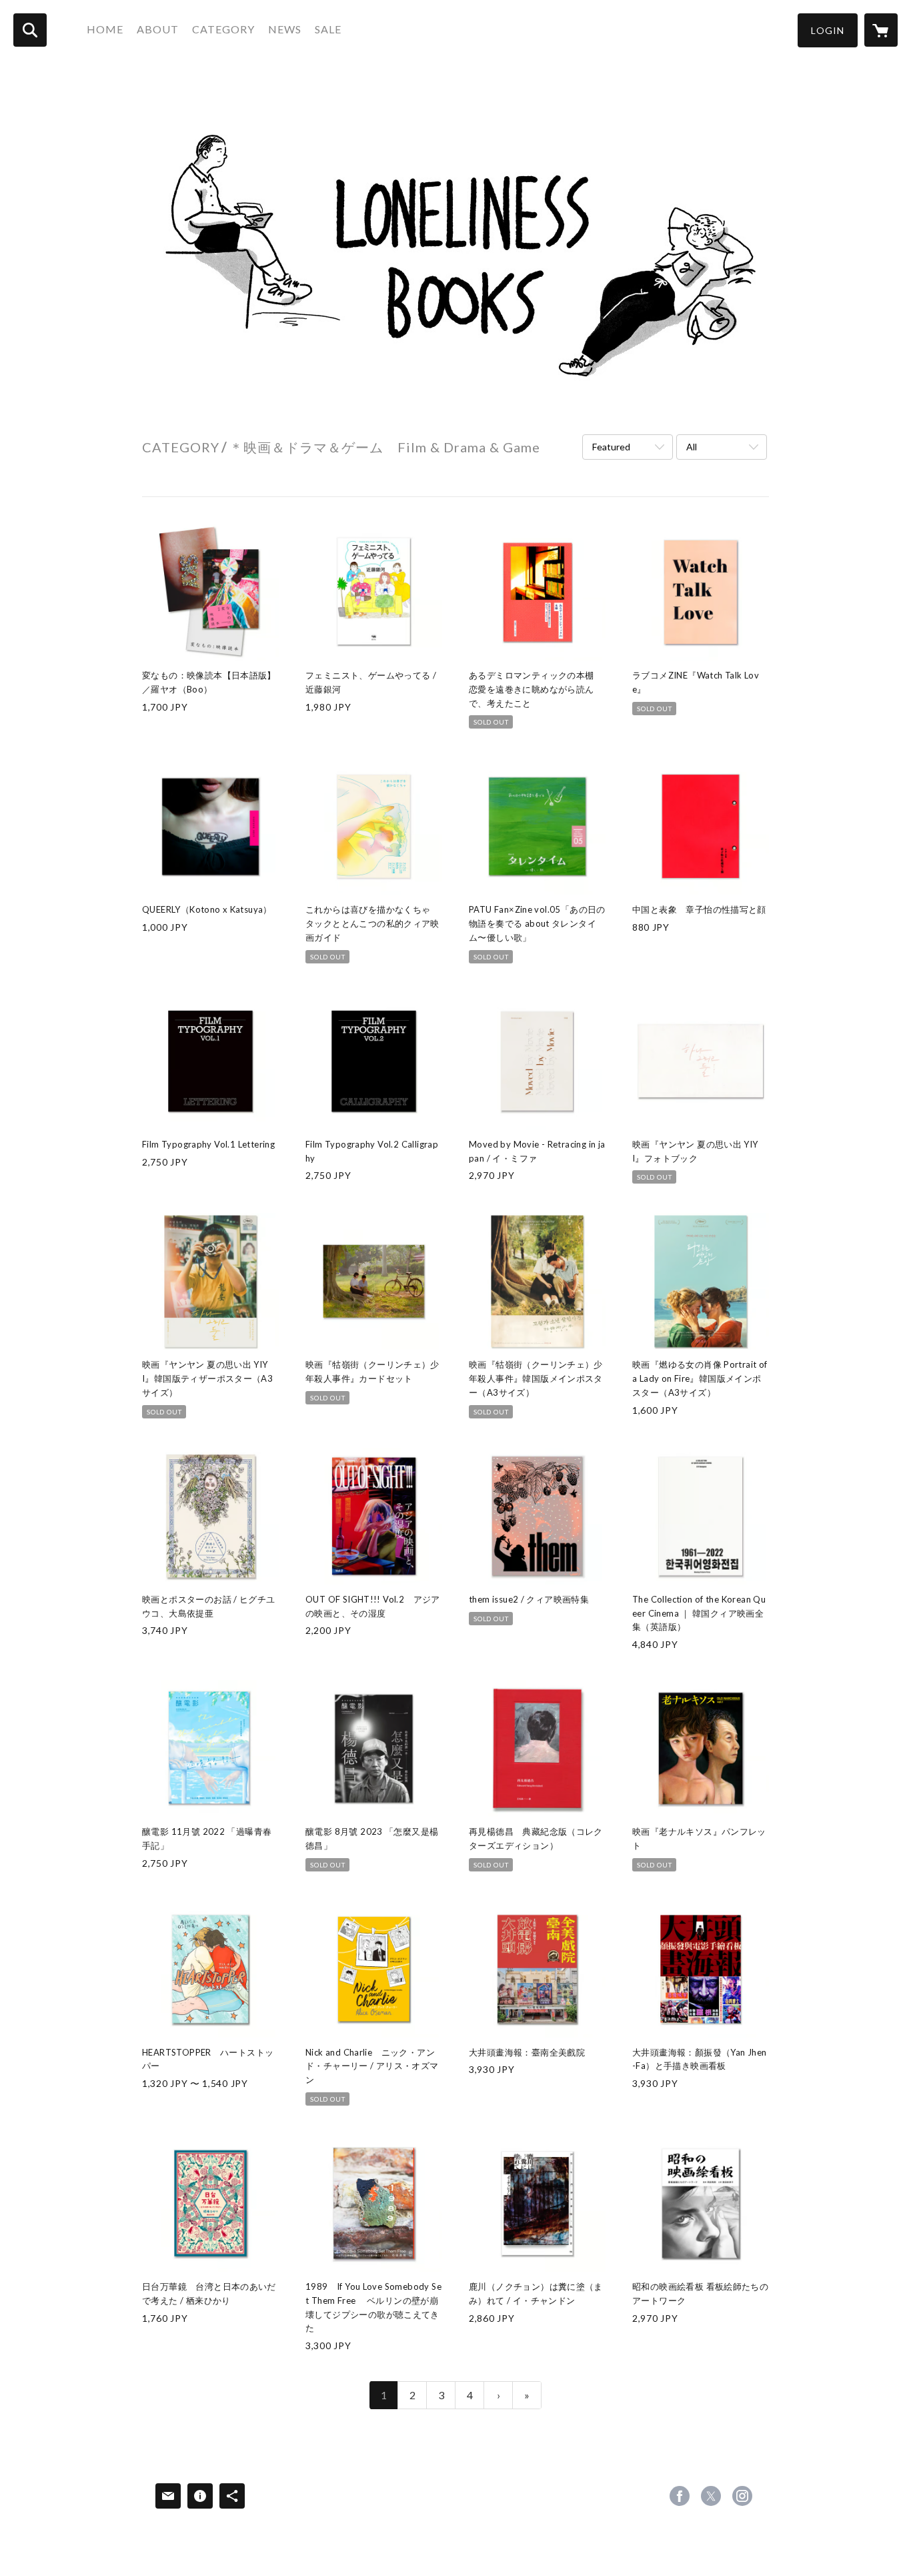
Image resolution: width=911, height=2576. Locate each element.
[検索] (30, 30)
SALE (328, 29)
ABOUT (158, 29)
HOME (105, 29)
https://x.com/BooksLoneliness (711, 2496)
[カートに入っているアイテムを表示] (881, 30)
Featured (611, 447)
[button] (828, 30)
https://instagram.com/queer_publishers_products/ (742, 2496)
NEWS (285, 29)
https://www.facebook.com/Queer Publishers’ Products (680, 2496)
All (692, 447)
